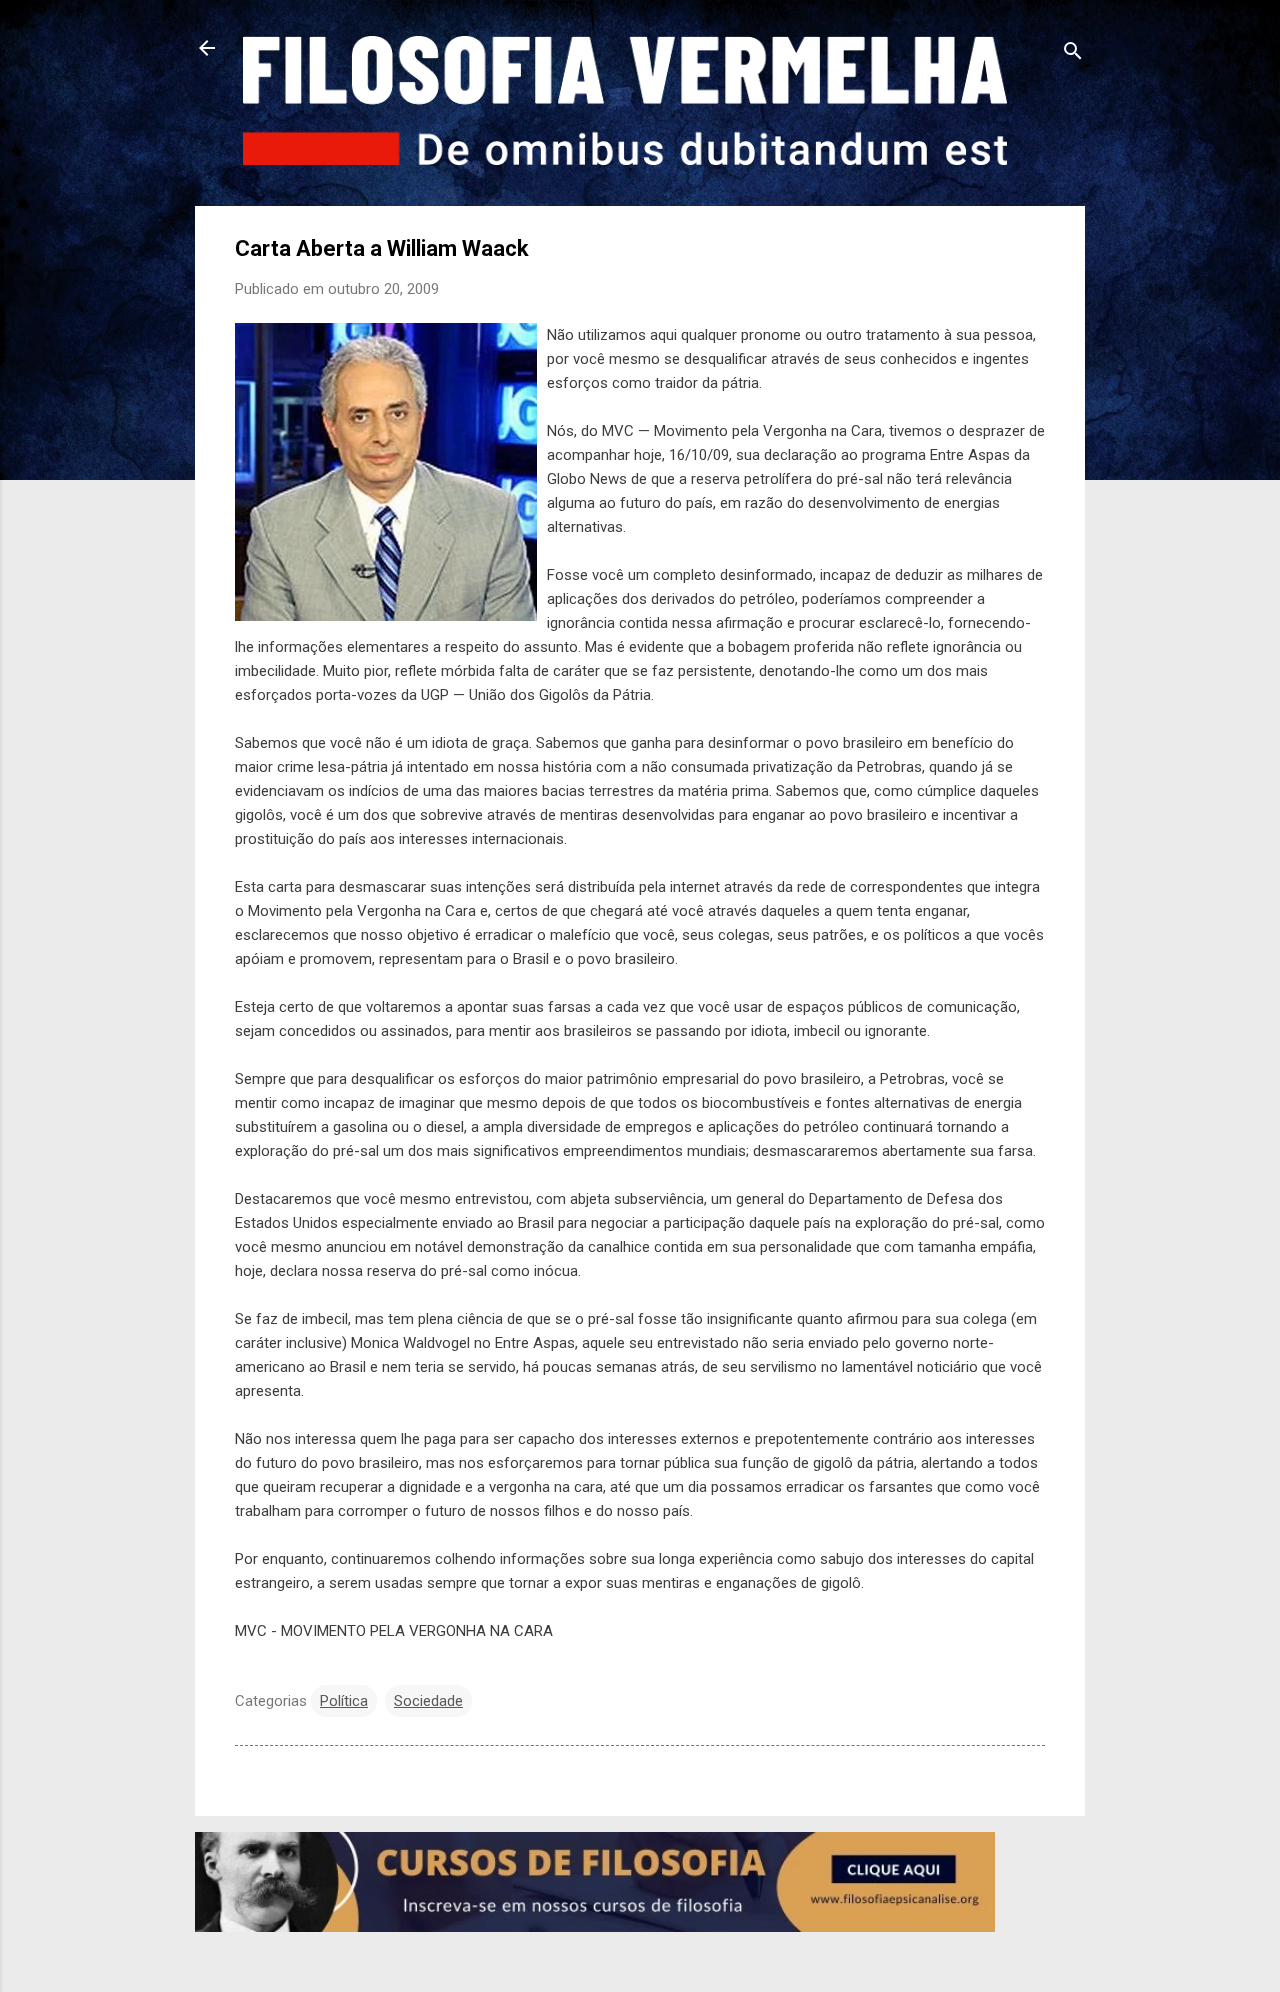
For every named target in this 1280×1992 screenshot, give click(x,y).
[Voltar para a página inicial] (207, 50)
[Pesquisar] (1073, 54)
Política (344, 1701)
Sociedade (428, 1701)
